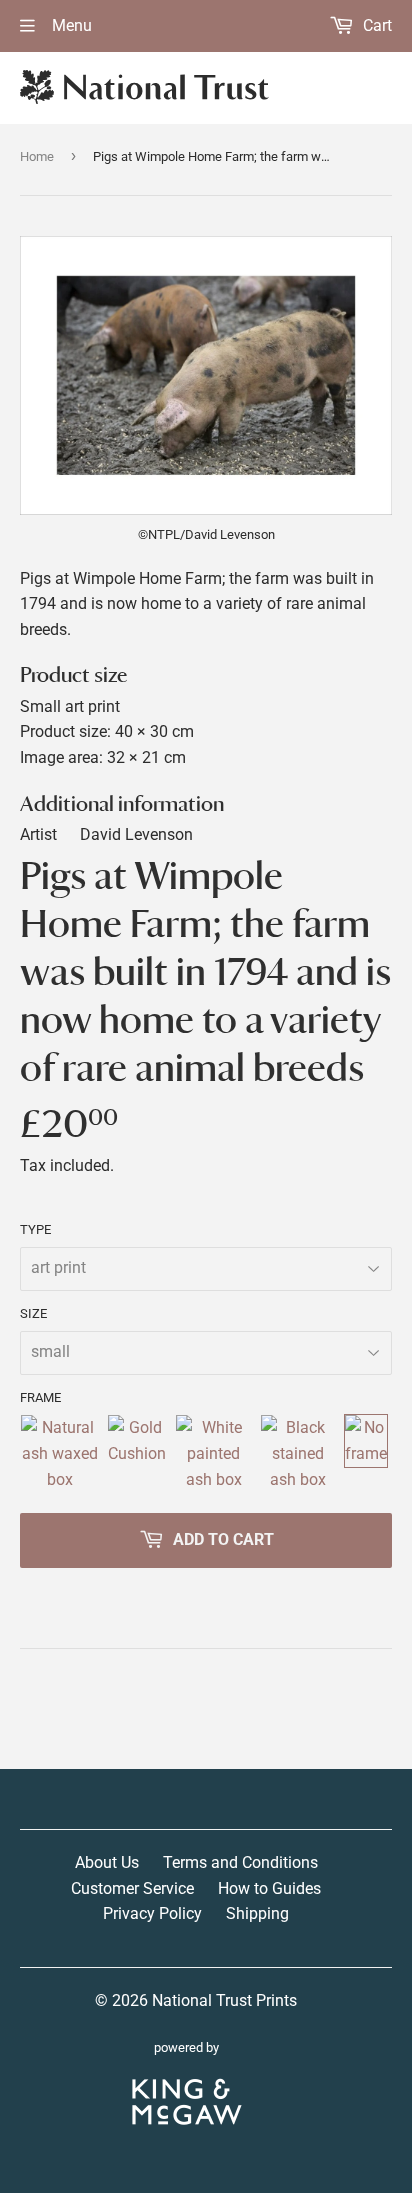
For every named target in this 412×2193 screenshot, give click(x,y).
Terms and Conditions (240, 1862)
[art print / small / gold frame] (137, 1453)
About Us (107, 1862)
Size (33, 1313)
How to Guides (269, 1888)
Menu (70, 25)
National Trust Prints (224, 2000)
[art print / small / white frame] (213, 1453)
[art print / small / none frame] (366, 1453)
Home (37, 156)
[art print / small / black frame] (298, 1453)
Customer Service (132, 1888)
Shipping (257, 1913)
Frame (40, 1397)
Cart (375, 25)
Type (35, 1229)
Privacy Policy (152, 1913)
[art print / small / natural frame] (59, 1453)
